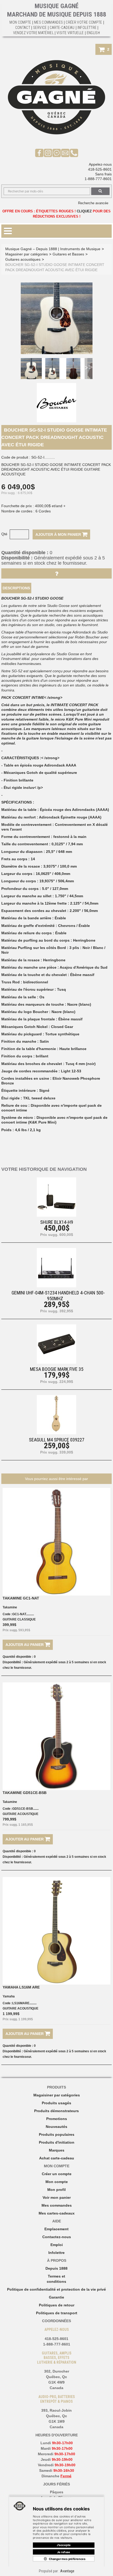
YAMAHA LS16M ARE (21, 1987)
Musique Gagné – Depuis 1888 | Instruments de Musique (53, 249)
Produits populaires (57, 2134)
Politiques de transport (57, 2313)
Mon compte (57, 2182)
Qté (4, 534)
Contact (23, 28)
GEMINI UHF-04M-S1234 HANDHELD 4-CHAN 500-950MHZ (58, 1295)
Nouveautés (56, 2127)
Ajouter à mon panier (59, 534)
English (93, 33)
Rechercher (100, 191)
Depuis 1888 (56, 2268)
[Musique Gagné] (56, 97)
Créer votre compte (84, 22)
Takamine (10, 1607)
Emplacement (56, 2229)
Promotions (57, 2119)
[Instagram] (48, 153)
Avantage (67, 2571)
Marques (57, 2150)
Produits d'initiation (57, 2142)
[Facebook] (39, 153)
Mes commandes (49, 22)
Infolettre (87, 28)
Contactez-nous (57, 2237)
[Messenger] (57, 153)
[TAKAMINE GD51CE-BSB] (56, 1736)
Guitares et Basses (68, 254)
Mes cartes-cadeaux (57, 2213)
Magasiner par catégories (27, 254)
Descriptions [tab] (16, 588)
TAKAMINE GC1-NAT (21, 1598)
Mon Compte (20, 22)
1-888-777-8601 (98, 179)
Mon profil (56, 2190)
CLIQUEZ (84, 211)
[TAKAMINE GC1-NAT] (56, 1542)
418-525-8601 (100, 169)
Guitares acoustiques (23, 259)
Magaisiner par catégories (57, 2095)
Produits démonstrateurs (56, 2111)
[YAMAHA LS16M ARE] (56, 1931)
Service (40, 28)
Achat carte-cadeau (57, 2158)
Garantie (56, 2297)
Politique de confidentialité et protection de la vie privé (56, 2289)
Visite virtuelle (70, 33)
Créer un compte (57, 2174)
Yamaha (9, 1996)
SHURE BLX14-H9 (57, 1222)
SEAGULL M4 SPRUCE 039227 (57, 1440)
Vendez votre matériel (33, 33)
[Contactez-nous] (65, 153)
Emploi (57, 2245)
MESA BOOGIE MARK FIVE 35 (57, 1369)
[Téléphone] (74, 153)
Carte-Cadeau (62, 28)
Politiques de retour (57, 2305)
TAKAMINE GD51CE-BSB (25, 1793)
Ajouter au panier (25, 1645)
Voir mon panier (57, 2197)
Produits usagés (56, 2103)
